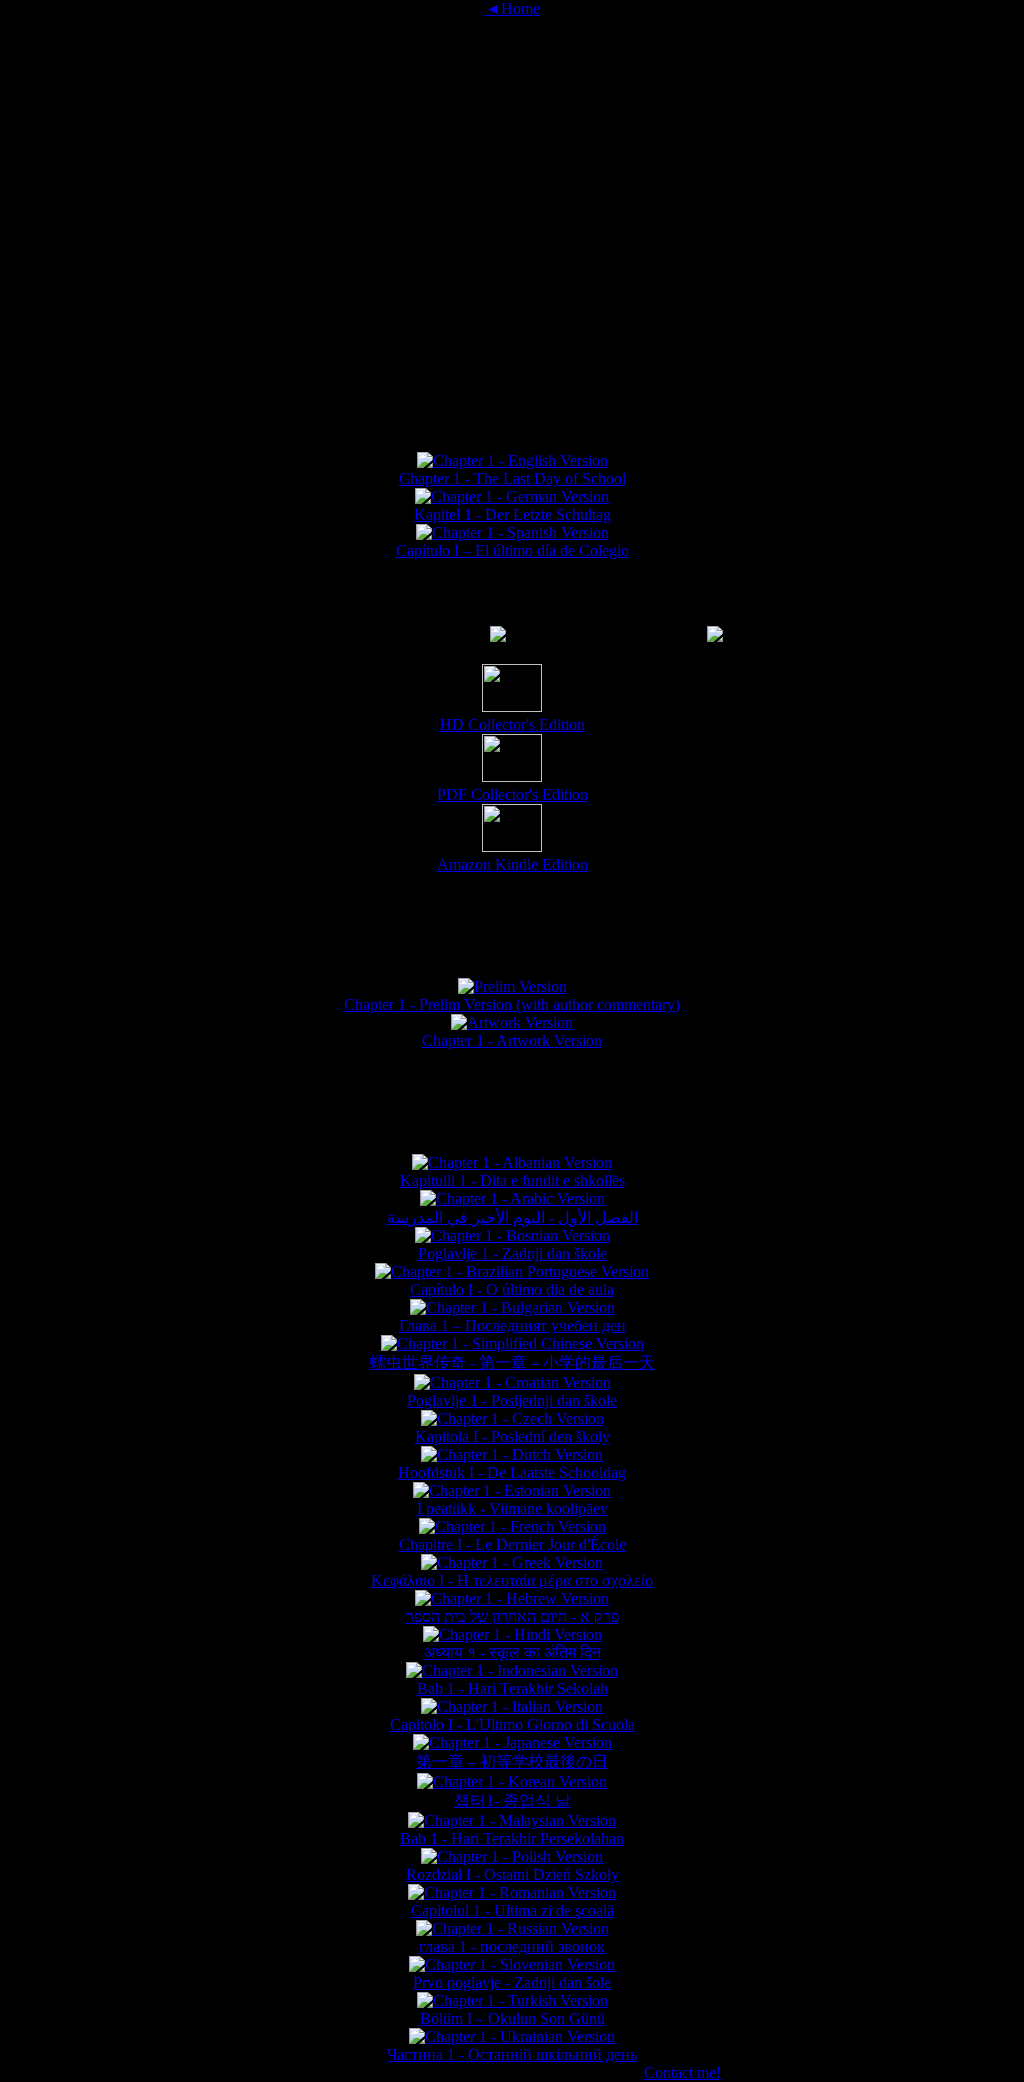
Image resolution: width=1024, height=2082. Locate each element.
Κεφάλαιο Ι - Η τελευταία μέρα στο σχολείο (512, 1580)
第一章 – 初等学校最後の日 (512, 1761)
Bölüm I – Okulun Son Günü (512, 2018)
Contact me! (682, 2072)
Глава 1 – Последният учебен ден (512, 1325)
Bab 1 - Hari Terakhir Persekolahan (512, 1838)
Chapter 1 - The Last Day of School (512, 478)
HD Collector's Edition (512, 724)
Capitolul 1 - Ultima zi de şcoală (512, 1910)
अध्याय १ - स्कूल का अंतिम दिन (512, 1652)
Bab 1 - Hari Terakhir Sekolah (512, 1688)
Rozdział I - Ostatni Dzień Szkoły (512, 1874)
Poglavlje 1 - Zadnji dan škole (512, 1253)
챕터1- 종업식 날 (512, 1800)
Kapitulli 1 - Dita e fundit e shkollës (512, 1180)
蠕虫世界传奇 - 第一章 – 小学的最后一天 (512, 1362)
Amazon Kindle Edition (512, 864)
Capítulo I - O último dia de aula (512, 1289)
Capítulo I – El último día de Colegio (512, 550)
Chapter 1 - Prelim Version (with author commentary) (512, 1004)
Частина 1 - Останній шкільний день (512, 2054)
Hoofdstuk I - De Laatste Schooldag (512, 1472)
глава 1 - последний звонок (512, 1946)
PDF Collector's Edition (512, 794)
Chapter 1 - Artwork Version (512, 1040)
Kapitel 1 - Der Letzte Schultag (512, 514)
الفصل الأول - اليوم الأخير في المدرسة (512, 1217)
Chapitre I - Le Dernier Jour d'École (512, 1544)
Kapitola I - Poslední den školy (512, 1436)
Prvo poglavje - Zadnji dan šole (512, 1982)
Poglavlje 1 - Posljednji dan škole (512, 1400)
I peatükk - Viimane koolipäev (512, 1508)
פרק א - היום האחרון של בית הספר (512, 1616)
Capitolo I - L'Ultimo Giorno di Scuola (512, 1724)
